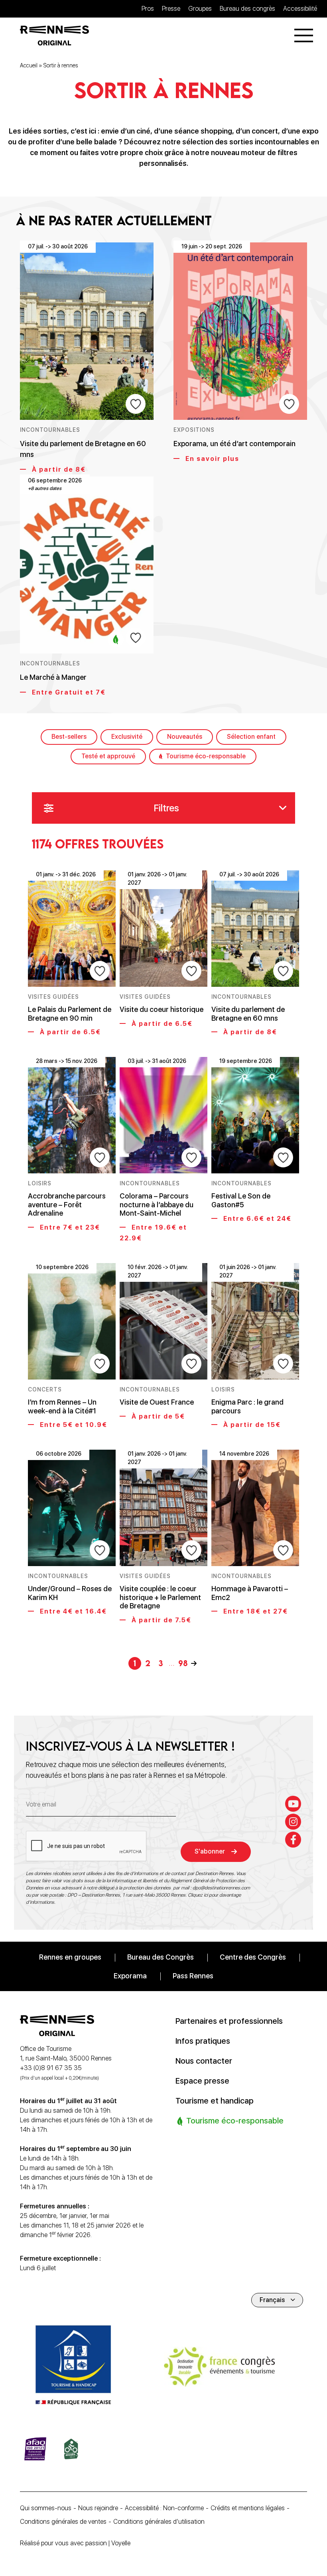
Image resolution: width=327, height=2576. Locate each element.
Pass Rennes (193, 1976)
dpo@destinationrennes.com (221, 1888)
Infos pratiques (203, 2041)
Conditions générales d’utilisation (159, 2522)
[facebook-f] (293, 1840)
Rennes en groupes (70, 1957)
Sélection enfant (251, 737)
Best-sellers (69, 737)
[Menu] (304, 35)
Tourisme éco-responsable (206, 756)
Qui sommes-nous (46, 2508)
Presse (171, 9)
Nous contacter (204, 2061)
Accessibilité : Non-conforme (164, 2508)
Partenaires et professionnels (229, 2021)
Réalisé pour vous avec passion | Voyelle (75, 2543)
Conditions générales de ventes (63, 2522)
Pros (148, 9)
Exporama (130, 1976)
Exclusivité (127, 737)
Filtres (166, 808)
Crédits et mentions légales (248, 2508)
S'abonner (210, 1851)
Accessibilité (300, 9)
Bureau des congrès (247, 9)
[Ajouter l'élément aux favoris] (136, 404)
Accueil (29, 65)
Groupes (200, 9)
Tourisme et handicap (215, 2101)
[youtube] (293, 1804)
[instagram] (293, 1822)
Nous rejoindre (98, 2508)
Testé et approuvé (108, 756)
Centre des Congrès (253, 1957)
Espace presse (202, 2081)
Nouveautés (185, 737)
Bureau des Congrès (161, 1957)
